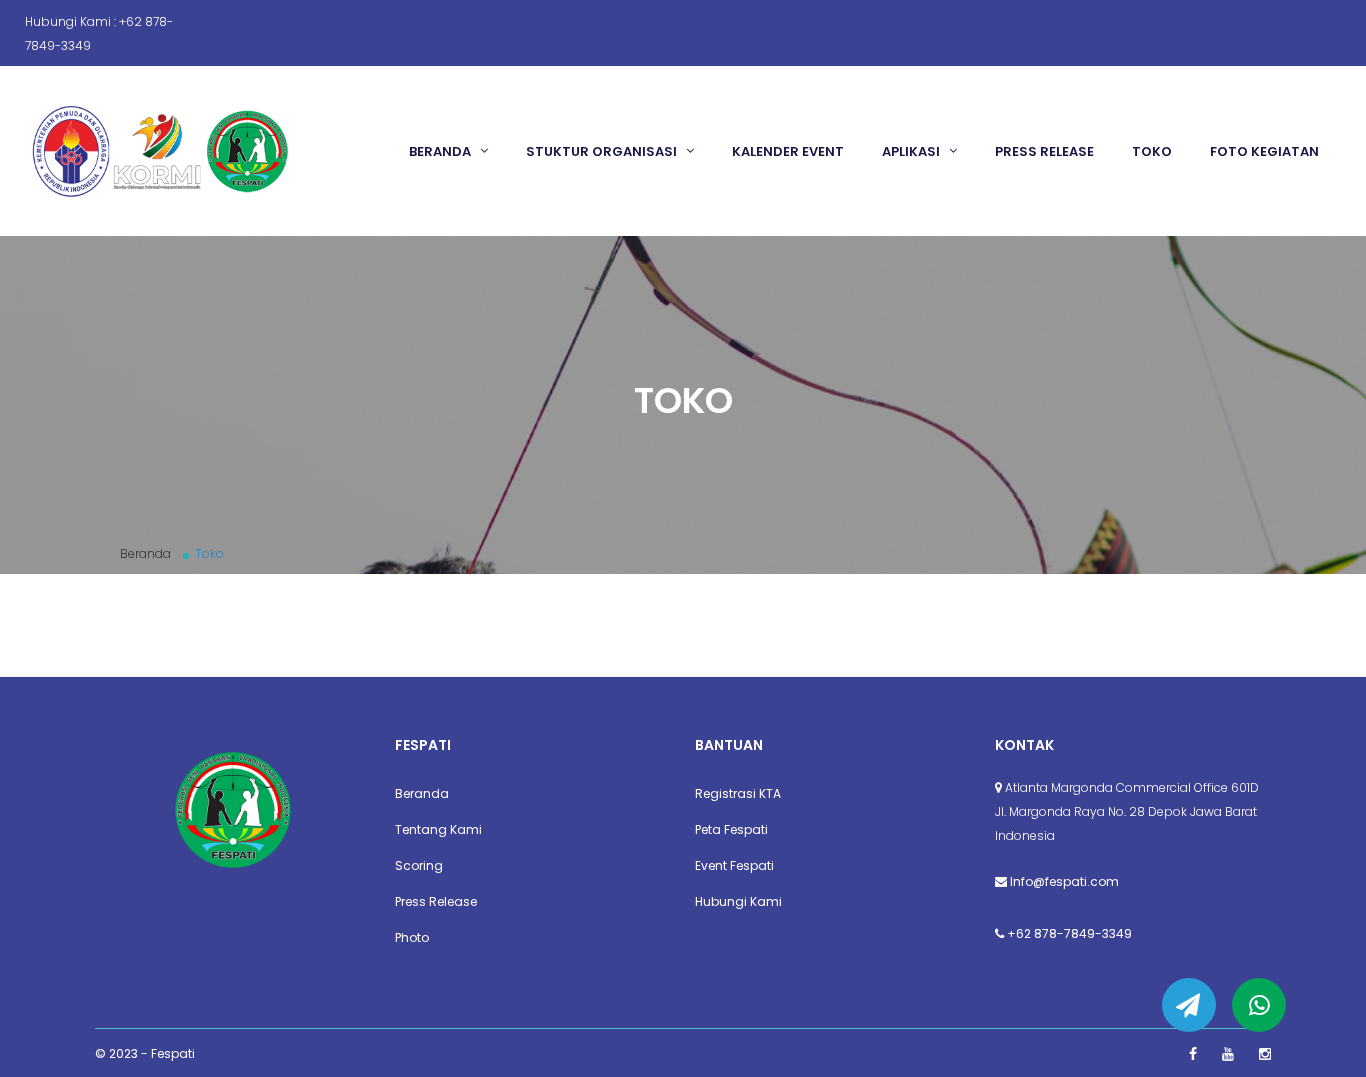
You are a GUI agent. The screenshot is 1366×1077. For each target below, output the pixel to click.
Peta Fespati (731, 829)
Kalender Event (788, 151)
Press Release (1044, 151)
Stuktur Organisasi (603, 151)
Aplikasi (912, 151)
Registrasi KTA (738, 793)
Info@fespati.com (1064, 881)
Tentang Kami (438, 829)
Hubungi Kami (738, 901)
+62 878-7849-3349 (1069, 933)
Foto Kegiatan (1264, 151)
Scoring (419, 865)
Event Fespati (734, 865)
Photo (412, 937)
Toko (1152, 151)
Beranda (441, 151)
